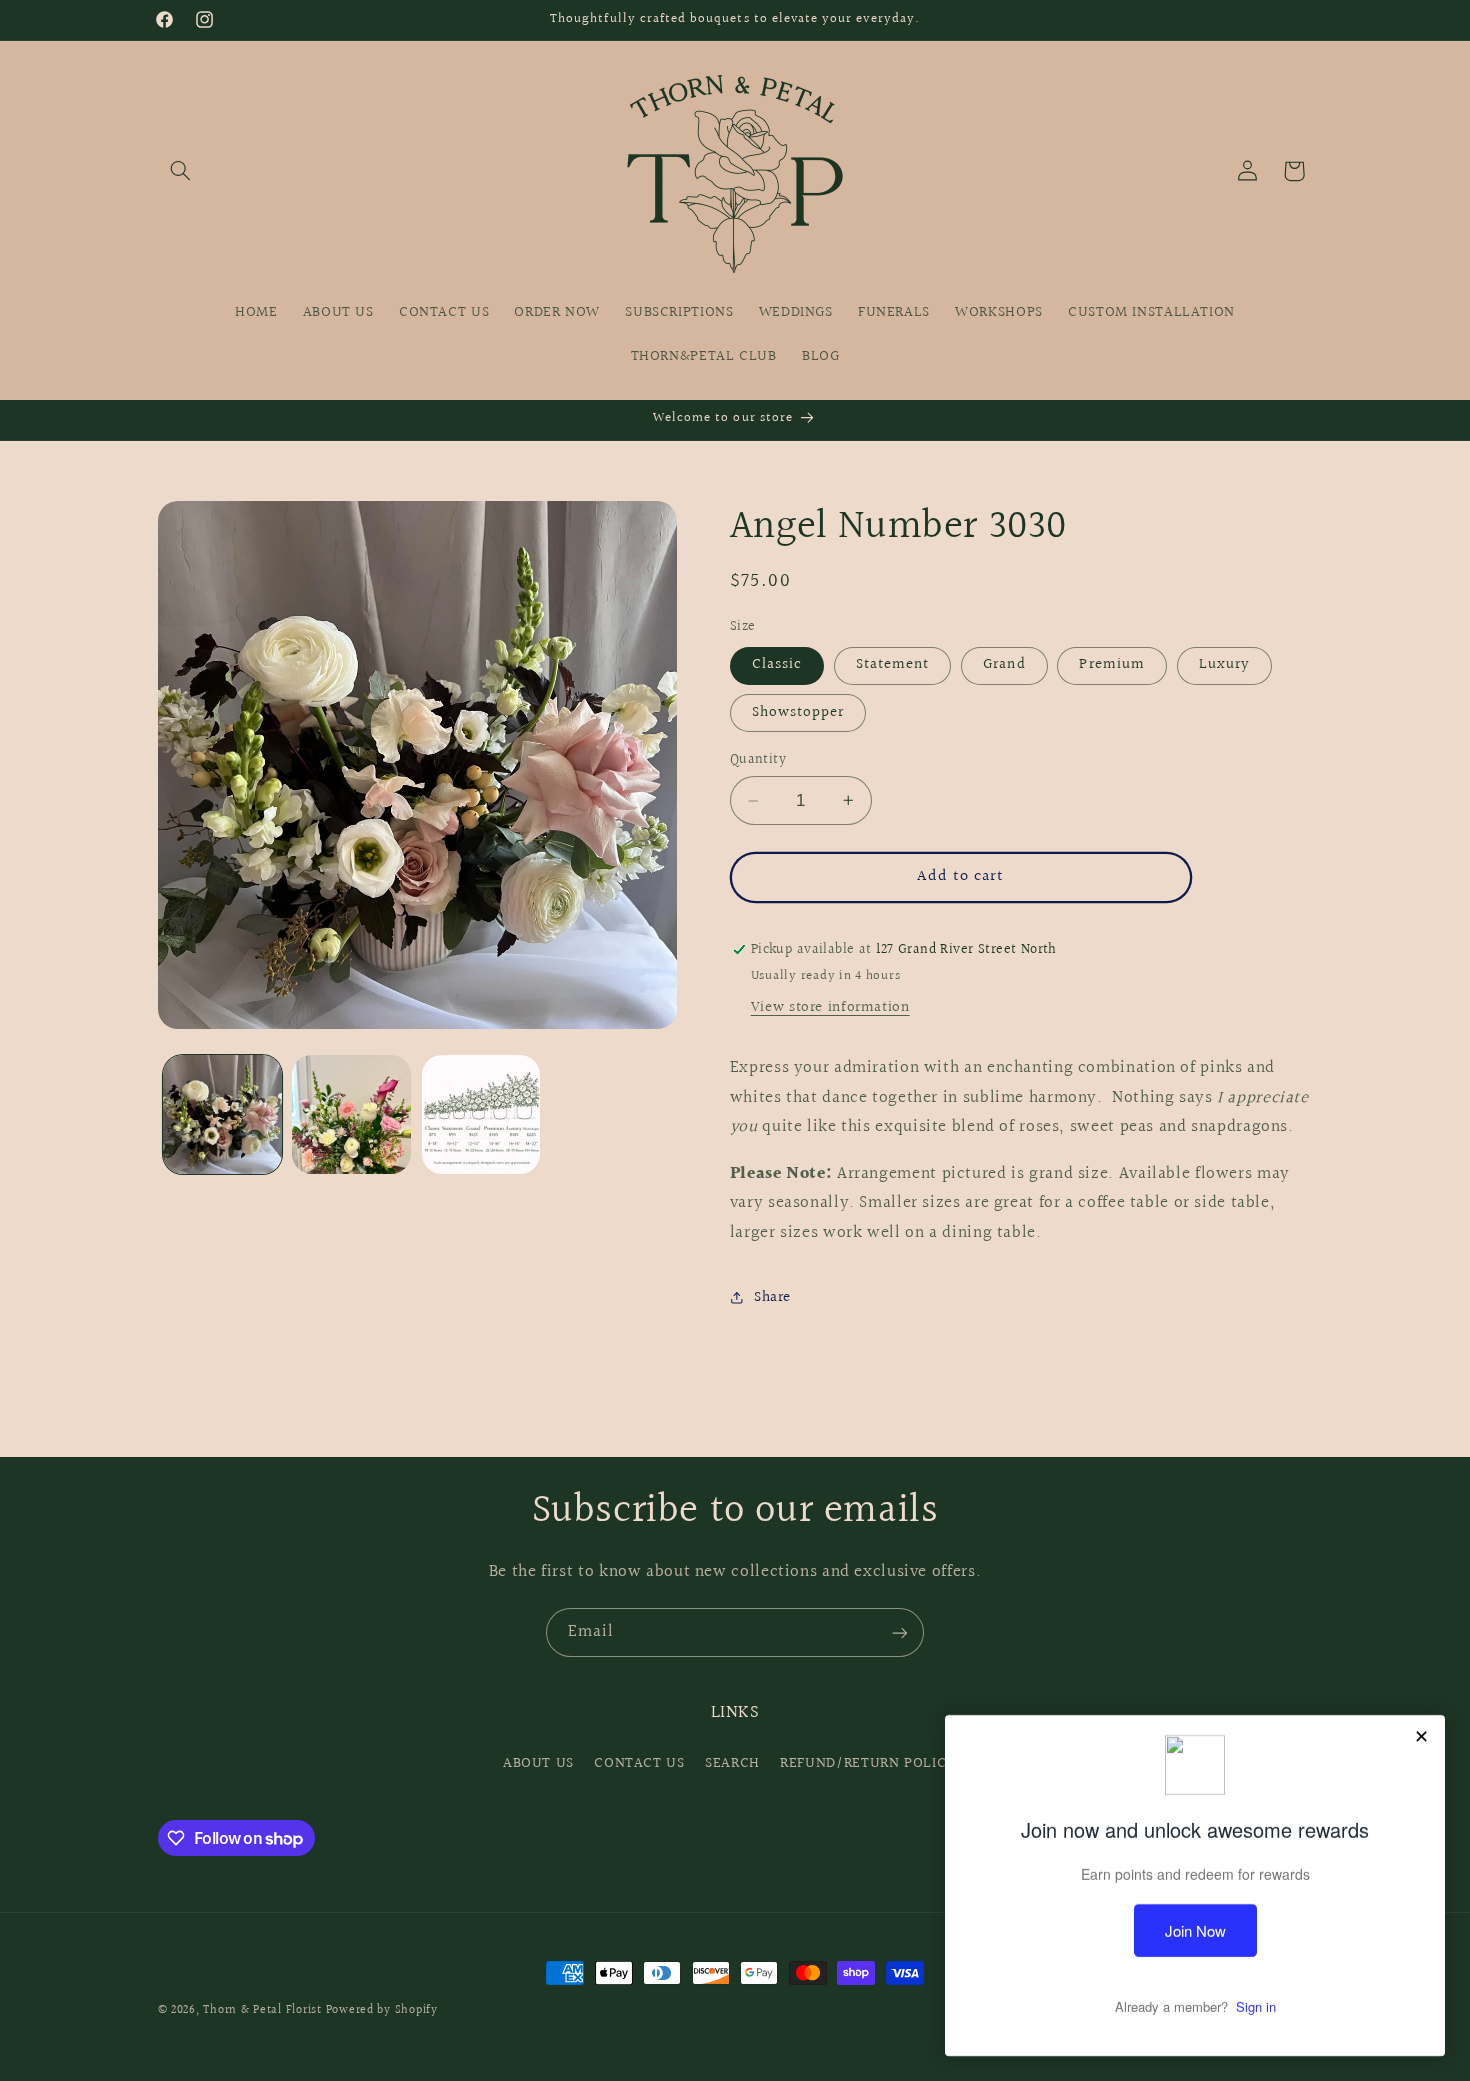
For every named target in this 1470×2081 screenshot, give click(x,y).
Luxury (1224, 664)
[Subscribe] (900, 1632)
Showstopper (798, 712)
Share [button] (772, 1297)
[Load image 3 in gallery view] (481, 1114)
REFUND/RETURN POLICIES (873, 1763)
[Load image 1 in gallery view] (222, 1114)
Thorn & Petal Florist (262, 2010)
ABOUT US (538, 1763)
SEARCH (732, 1763)
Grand (1004, 664)
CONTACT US (639, 1763)
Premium (1111, 664)
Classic (777, 664)
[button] (181, 171)
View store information (830, 1007)
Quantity (758, 760)
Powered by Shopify (382, 2010)
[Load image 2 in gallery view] (351, 1114)
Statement (892, 664)
